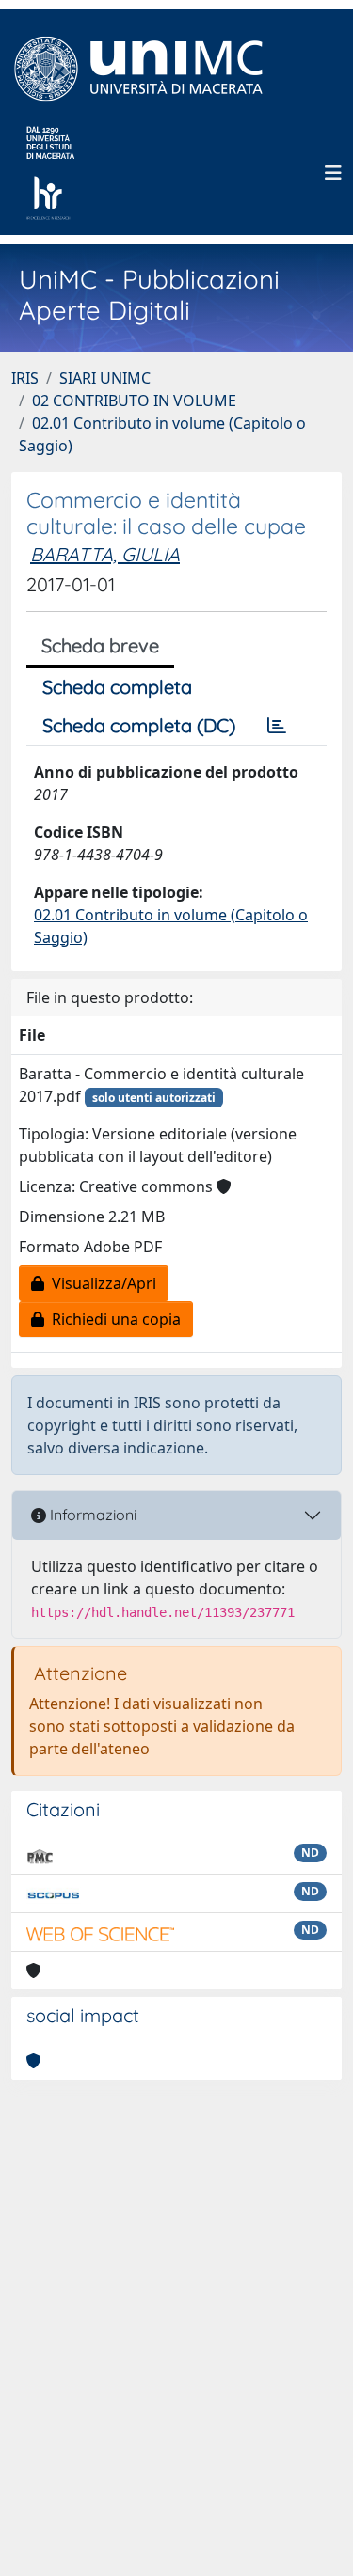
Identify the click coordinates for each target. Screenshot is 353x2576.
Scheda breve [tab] (100, 645)
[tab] (277, 726)
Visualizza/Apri (100, 1283)
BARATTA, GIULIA (105, 554)
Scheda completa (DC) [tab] (139, 725)
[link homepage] (146, 71)
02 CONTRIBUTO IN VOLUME (134, 401)
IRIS (25, 378)
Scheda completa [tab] (117, 687)
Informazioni (91, 1515)
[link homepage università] (50, 173)
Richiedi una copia (112, 1319)
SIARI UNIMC (105, 378)
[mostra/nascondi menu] (333, 173)
